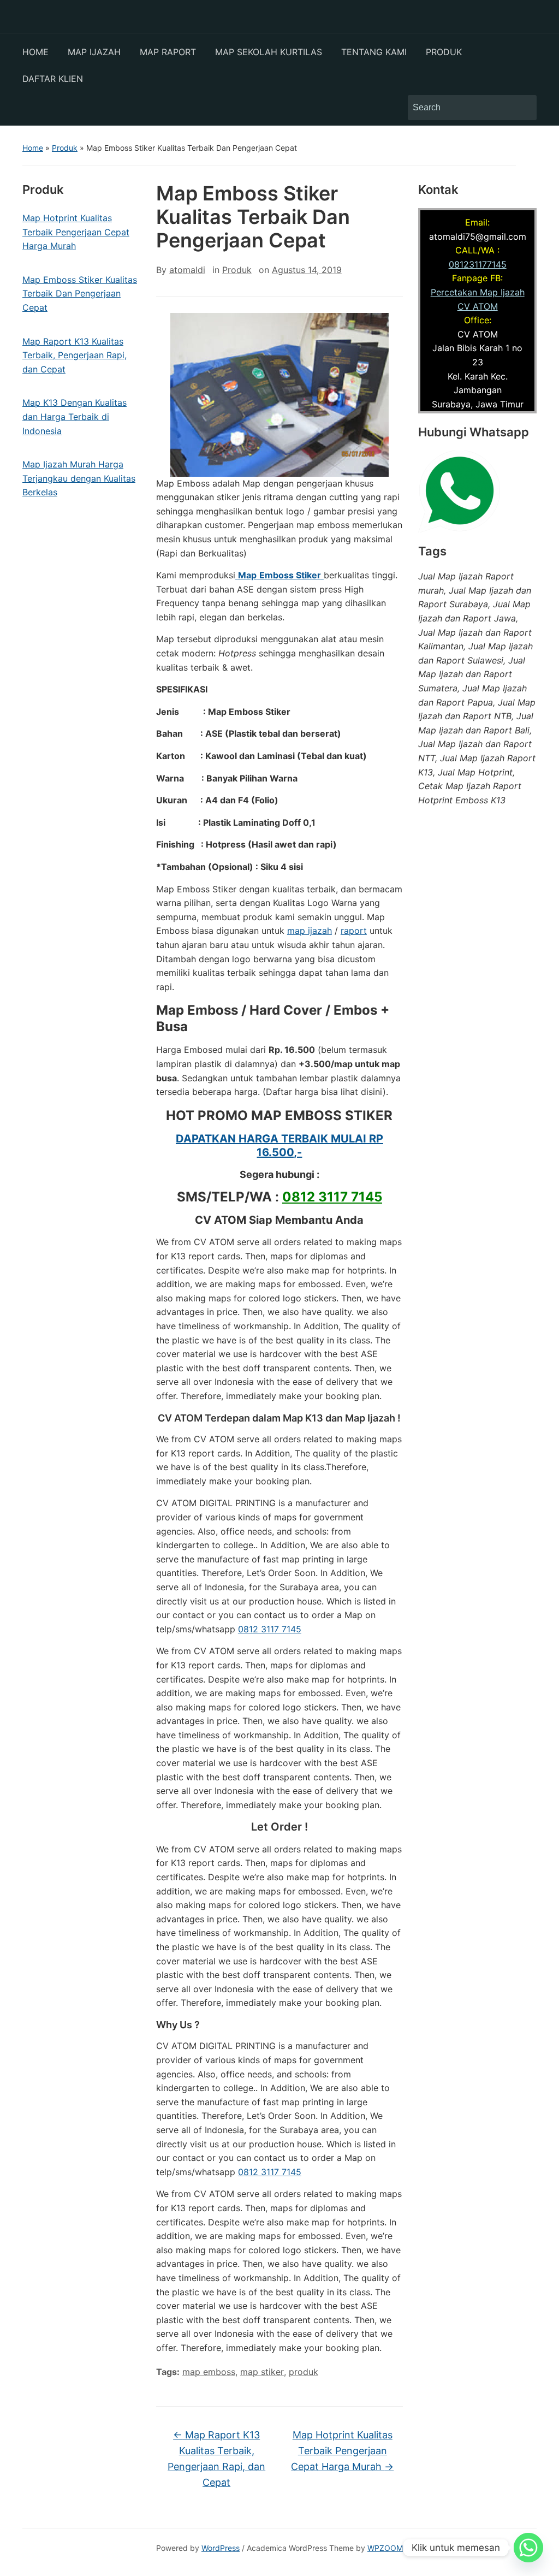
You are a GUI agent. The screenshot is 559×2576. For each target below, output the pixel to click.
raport (354, 931)
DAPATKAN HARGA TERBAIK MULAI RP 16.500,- (279, 1145)
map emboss (209, 2372)
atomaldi (187, 270)
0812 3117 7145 (332, 1197)
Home (33, 148)
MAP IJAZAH (94, 52)
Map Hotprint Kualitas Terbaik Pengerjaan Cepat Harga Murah (342, 2451)
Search (523, 108)
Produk (65, 148)
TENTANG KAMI (374, 52)
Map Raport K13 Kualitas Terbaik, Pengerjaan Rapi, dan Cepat (216, 2458)
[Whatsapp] (528, 2548)
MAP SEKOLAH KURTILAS (269, 52)
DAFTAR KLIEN (53, 79)
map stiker (262, 2372)
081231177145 (478, 264)
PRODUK (444, 52)
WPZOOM (385, 2548)
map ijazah (310, 931)
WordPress (221, 2548)
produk (304, 2372)
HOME (35, 52)
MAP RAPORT (168, 52)
